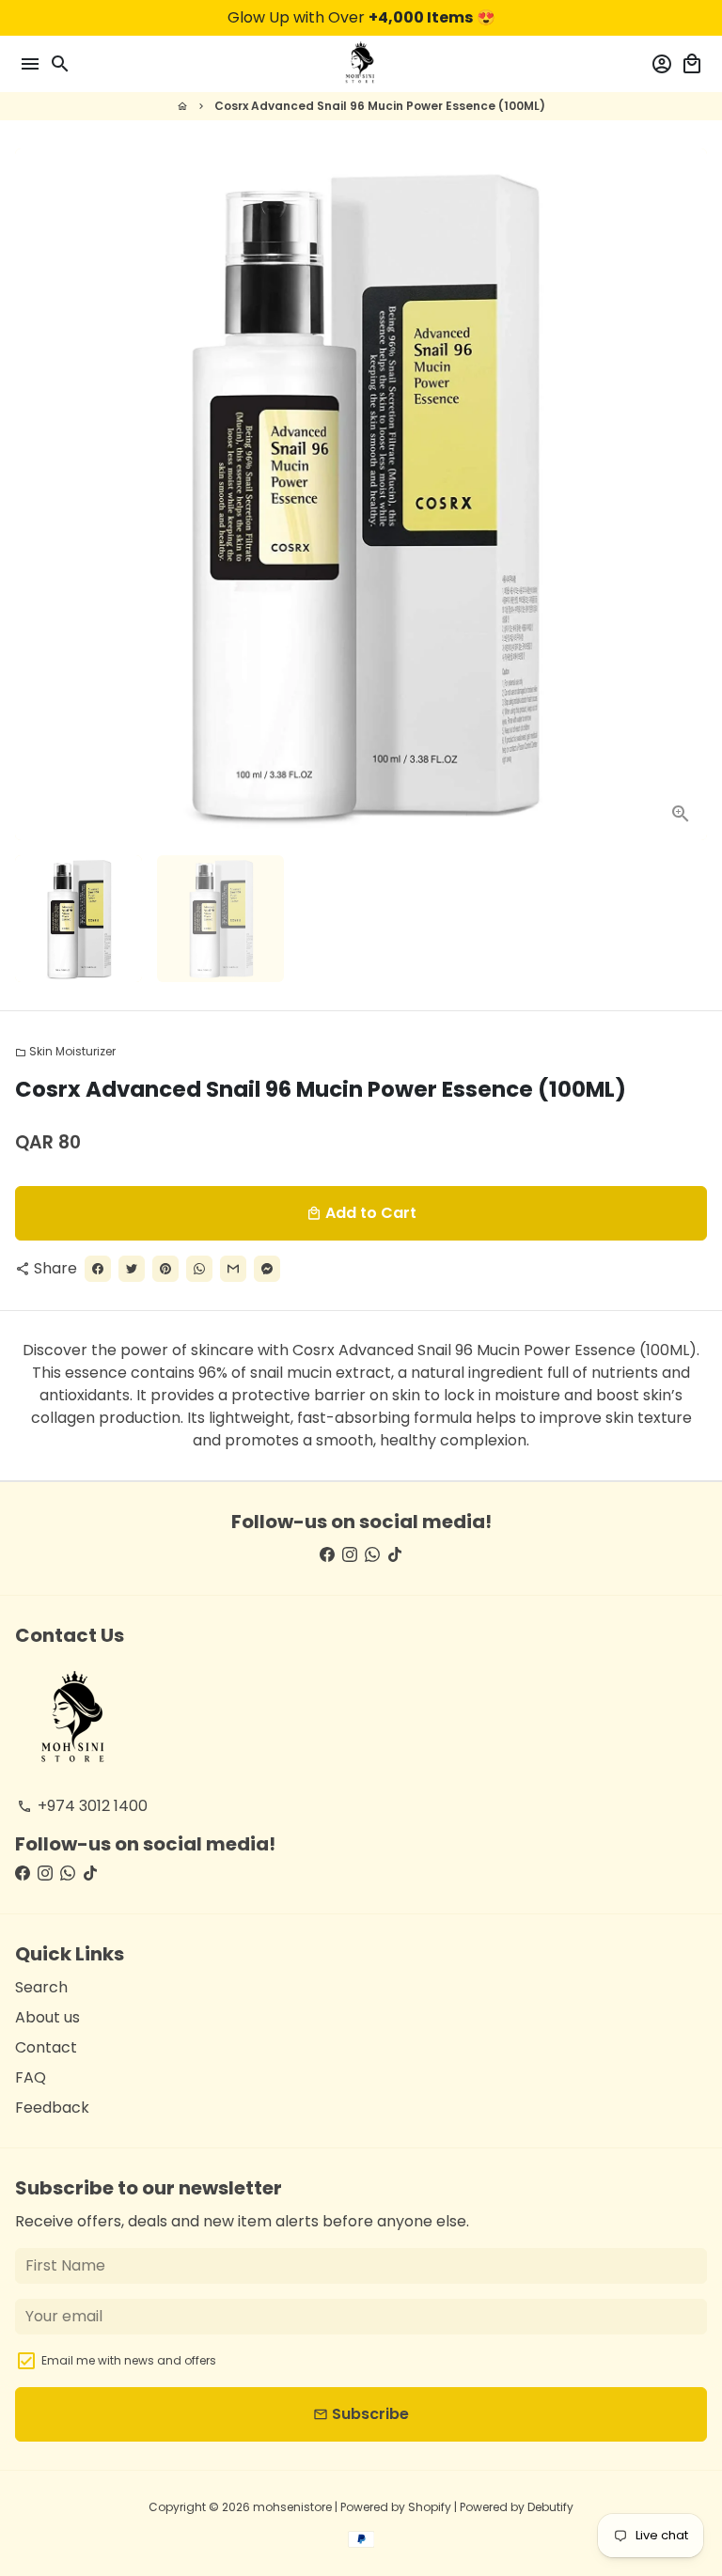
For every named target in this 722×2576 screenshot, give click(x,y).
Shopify (430, 2507)
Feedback (52, 2108)
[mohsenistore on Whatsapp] (372, 1555)
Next (689, 494)
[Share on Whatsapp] (199, 1269)
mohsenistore (292, 2507)
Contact (46, 2047)
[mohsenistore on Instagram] (350, 1555)
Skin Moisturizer (65, 1051)
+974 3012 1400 (82, 1806)
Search (41, 1987)
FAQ (31, 2077)
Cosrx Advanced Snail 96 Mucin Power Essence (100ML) (380, 106)
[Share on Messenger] (267, 1269)
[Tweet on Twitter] (132, 1269)
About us (47, 2017)
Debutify (550, 2507)
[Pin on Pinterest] (165, 1269)
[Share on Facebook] (98, 1269)
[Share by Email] (233, 1269)
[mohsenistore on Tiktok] (395, 1555)
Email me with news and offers (129, 2360)
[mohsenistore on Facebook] (327, 1555)
